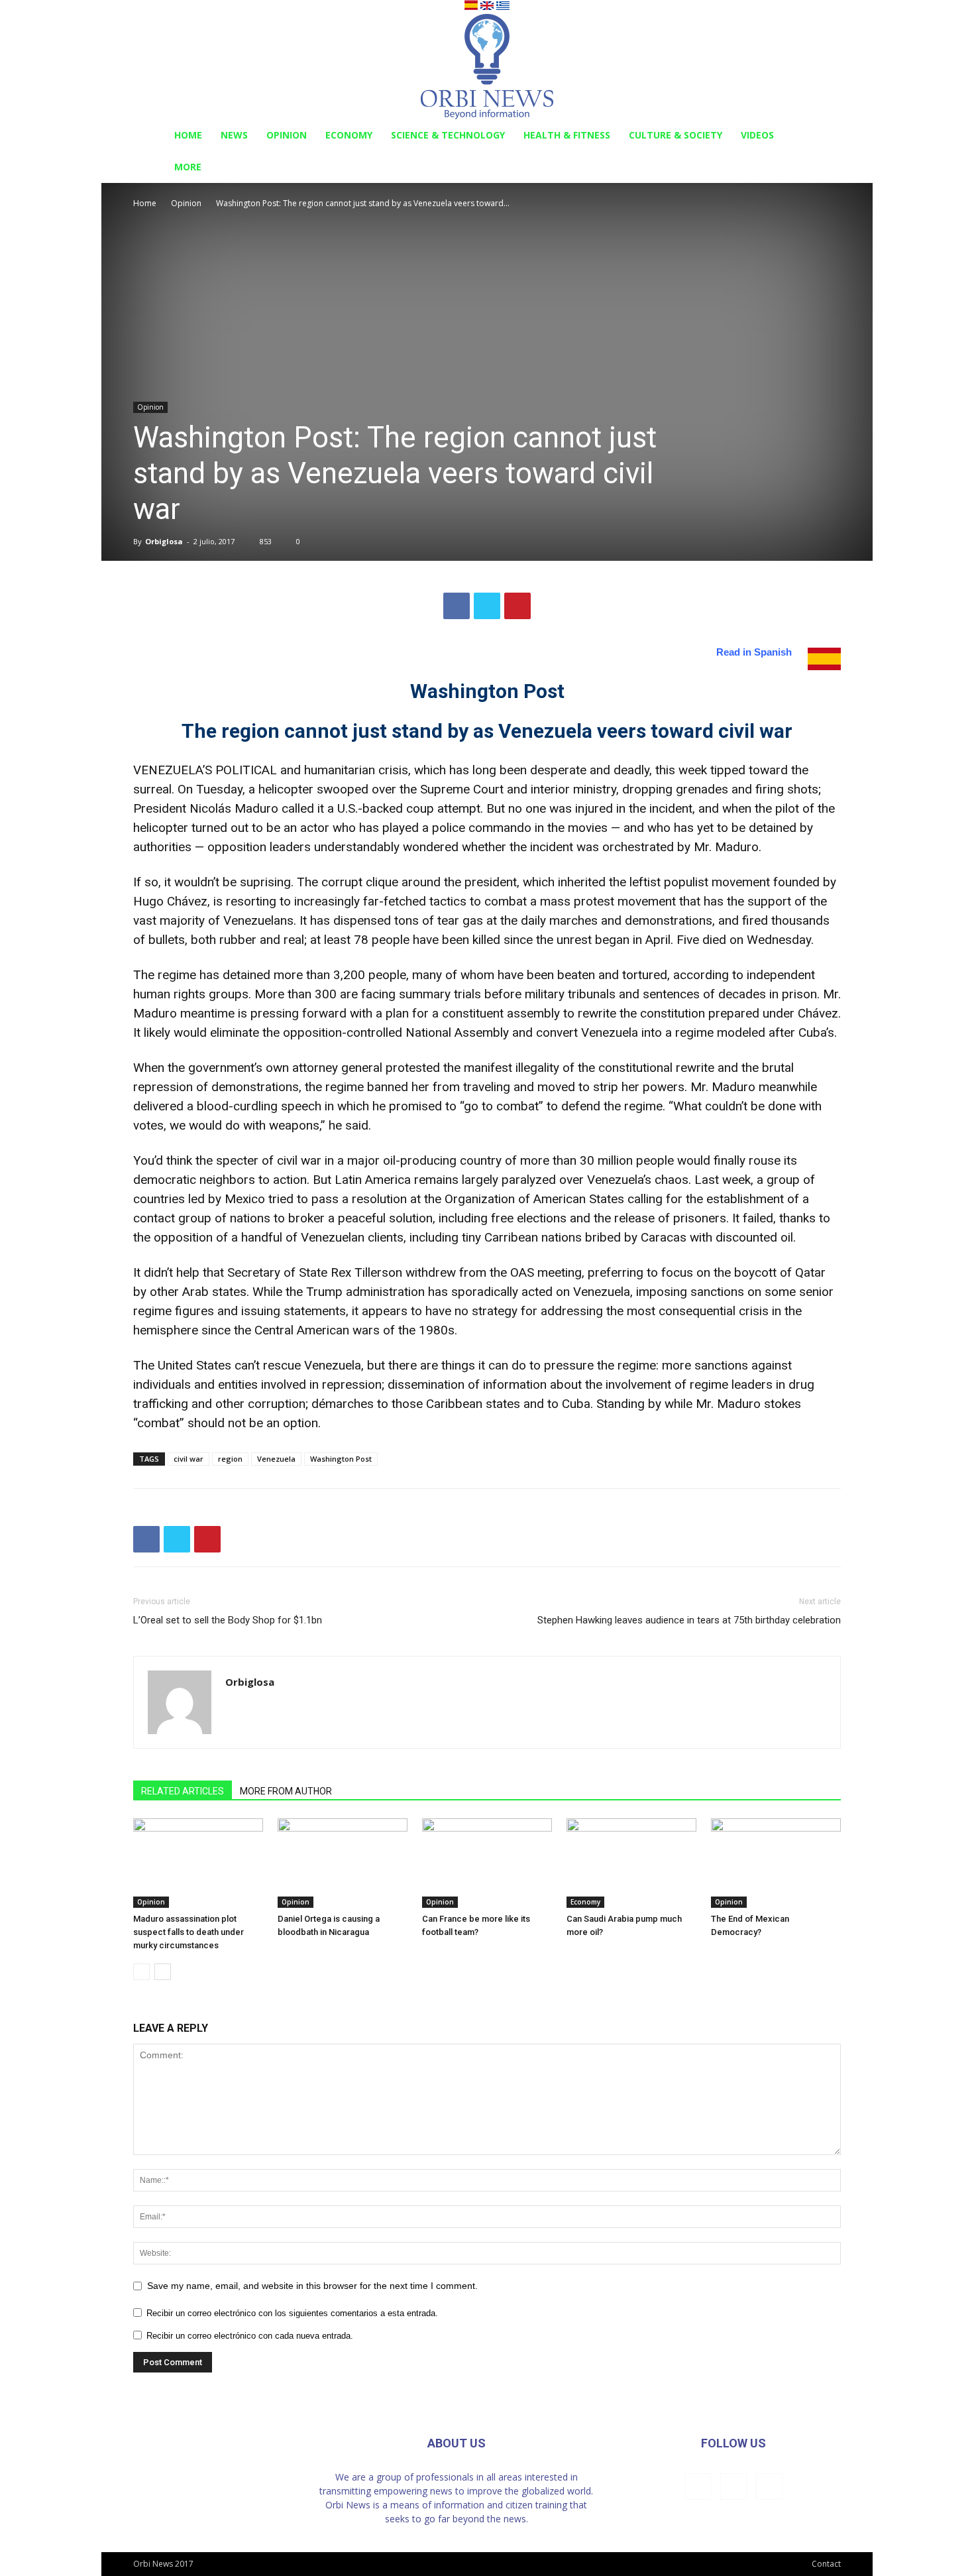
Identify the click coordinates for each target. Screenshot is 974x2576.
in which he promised (383, 1106)
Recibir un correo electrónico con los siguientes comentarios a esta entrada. (292, 2313)
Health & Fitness (567, 135)
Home (188, 135)
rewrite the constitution (641, 1013)
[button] (825, 136)
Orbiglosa (164, 541)
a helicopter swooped (308, 789)
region (230, 1459)
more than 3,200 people (340, 975)
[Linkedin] (733, 2487)
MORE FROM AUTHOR (286, 1791)
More (188, 167)
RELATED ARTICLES (183, 1791)
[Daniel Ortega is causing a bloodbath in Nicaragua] (343, 1863)
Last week (723, 1180)
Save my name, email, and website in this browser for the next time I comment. (312, 2286)
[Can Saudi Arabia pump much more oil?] (631, 1863)
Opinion (287, 135)
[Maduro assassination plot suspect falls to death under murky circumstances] (198, 1863)
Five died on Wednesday (744, 940)
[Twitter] (769, 2487)
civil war (189, 1459)
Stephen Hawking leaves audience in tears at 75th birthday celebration (689, 1620)
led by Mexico (227, 1199)
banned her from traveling (439, 1087)
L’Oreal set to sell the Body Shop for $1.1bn (228, 1620)
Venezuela (276, 1459)
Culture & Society (676, 135)
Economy (349, 135)
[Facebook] (698, 2487)
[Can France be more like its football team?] (487, 1863)
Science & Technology (448, 135)
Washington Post (341, 1459)
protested (413, 1068)
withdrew (431, 1272)
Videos (757, 135)
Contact (826, 2564)
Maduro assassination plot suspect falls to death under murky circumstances (189, 1932)
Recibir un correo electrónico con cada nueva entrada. (250, 2336)
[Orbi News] (487, 67)
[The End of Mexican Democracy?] (776, 1863)
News (234, 135)
